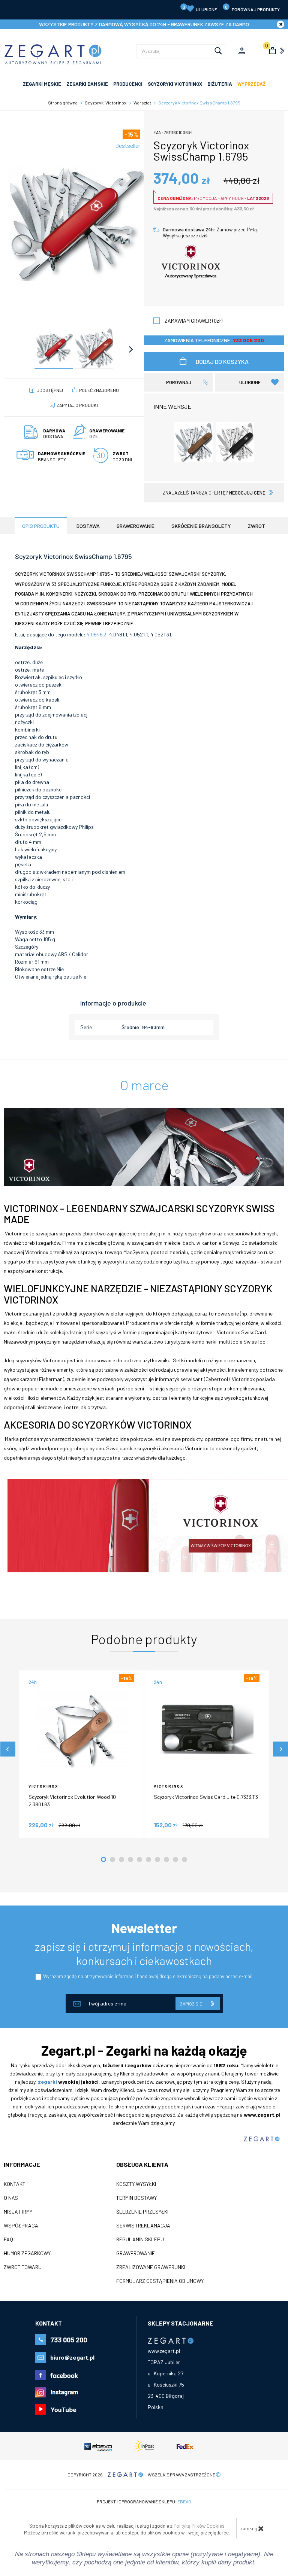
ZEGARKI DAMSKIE (87, 84)
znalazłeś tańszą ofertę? (214, 493)
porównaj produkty (253, 8)
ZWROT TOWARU (23, 2267)
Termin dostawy (136, 2198)
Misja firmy (18, 2212)
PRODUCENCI (128, 84)
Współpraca (21, 2226)
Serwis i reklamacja (143, 2226)
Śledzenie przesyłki (142, 2212)
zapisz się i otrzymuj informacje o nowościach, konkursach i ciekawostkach (144, 1953)
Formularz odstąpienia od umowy (160, 2281)
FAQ (8, 2239)
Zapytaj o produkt (78, 405)
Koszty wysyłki (136, 2184)
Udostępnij (50, 390)
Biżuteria (220, 84)
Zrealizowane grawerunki (151, 2267)
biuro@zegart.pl (72, 2357)
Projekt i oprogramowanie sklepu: (144, 2502)
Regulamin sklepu (140, 2239)
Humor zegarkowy (27, 2253)
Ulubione (200, 8)
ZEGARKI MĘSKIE (42, 84)
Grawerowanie (136, 2253)
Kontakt (15, 2184)
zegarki (47, 2082)
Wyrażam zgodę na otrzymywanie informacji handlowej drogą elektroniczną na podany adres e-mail (148, 1976)
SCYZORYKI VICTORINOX (175, 84)
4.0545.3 (97, 634)
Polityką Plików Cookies (199, 2526)
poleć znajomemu (99, 390)
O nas (11, 2198)
